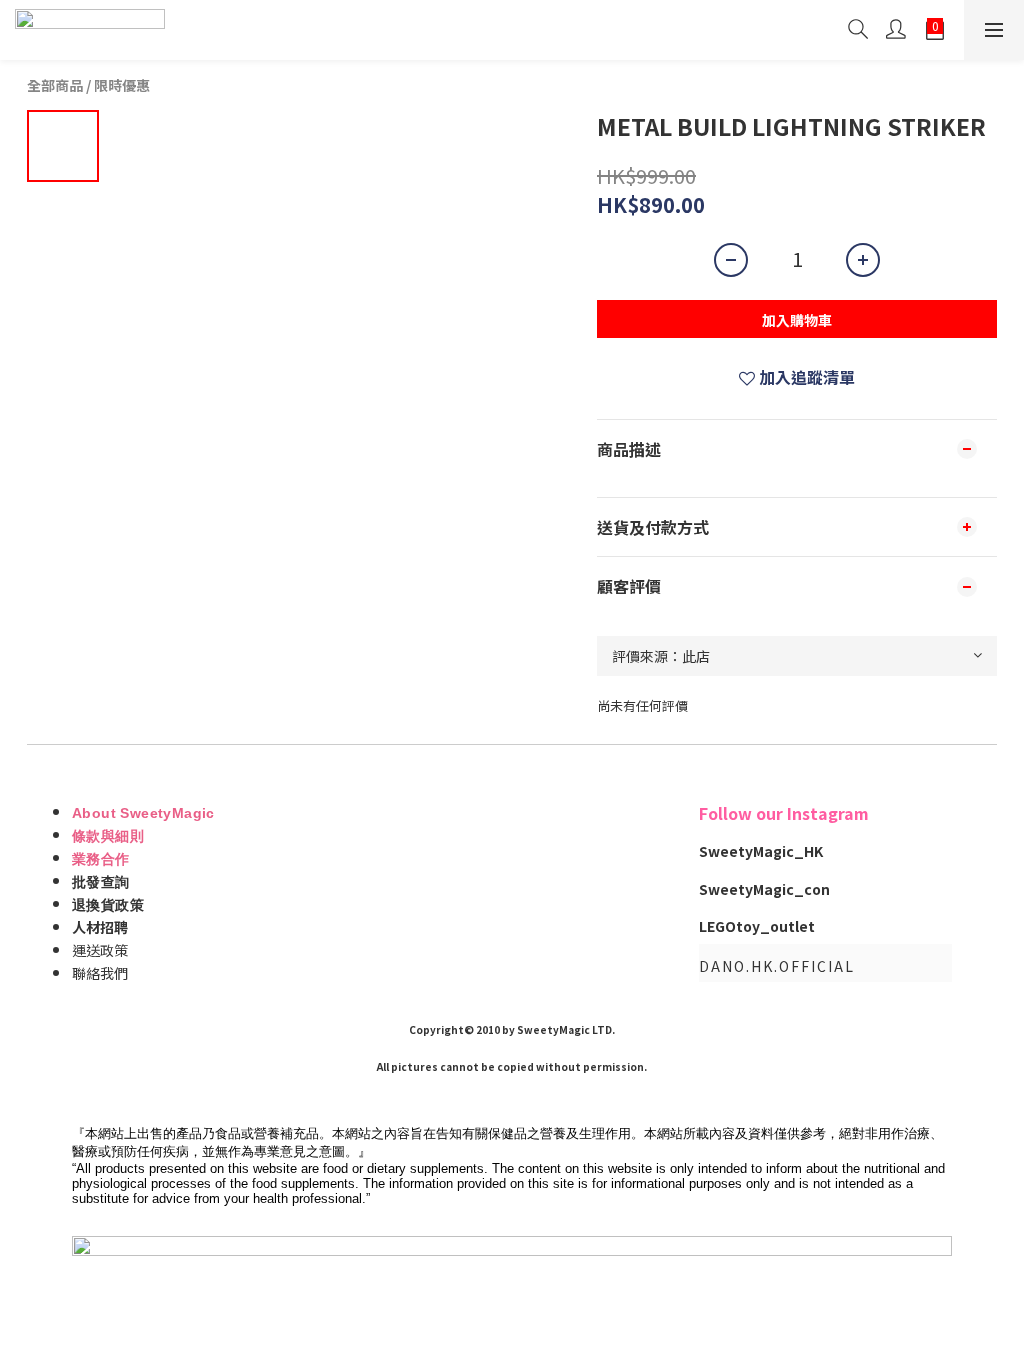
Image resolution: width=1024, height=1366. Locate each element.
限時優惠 (122, 85)
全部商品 (55, 85)
